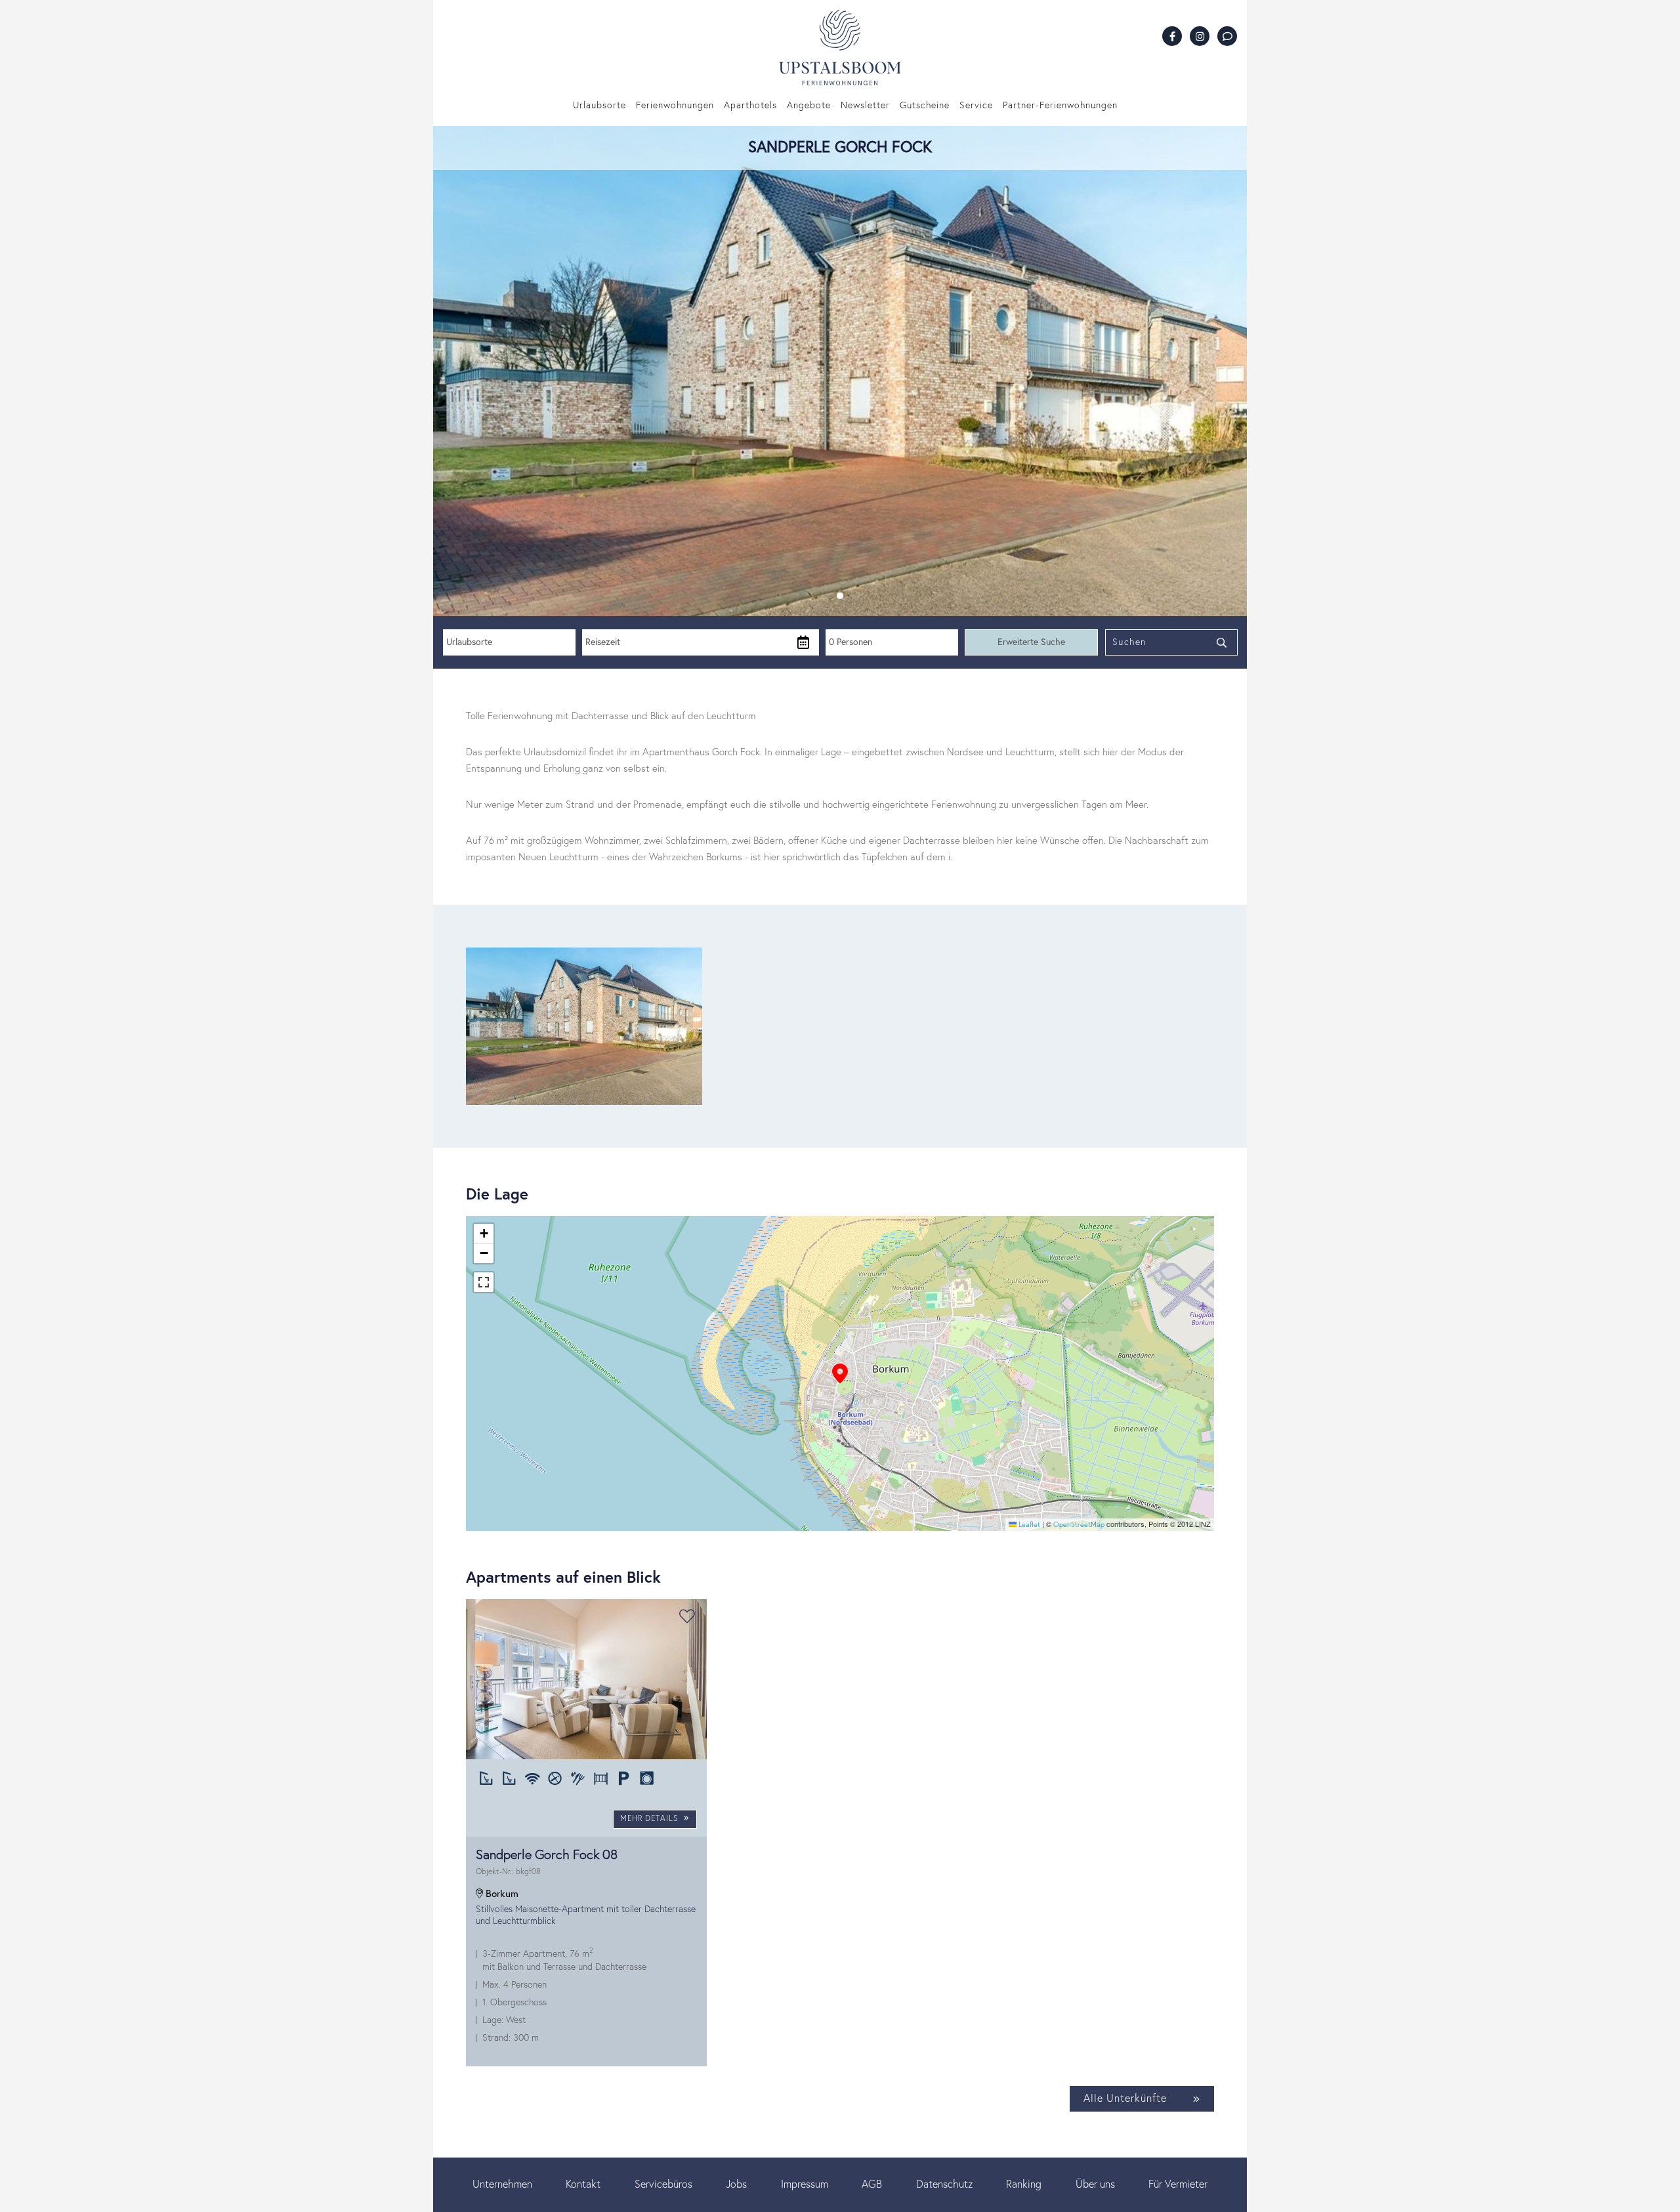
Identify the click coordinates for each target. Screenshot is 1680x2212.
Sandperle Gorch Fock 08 (547, 1862)
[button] (840, 596)
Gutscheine (925, 106)
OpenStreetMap (1079, 1525)
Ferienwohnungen (675, 106)
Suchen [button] (1129, 642)
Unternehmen (502, 2184)
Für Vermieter (1178, 2184)
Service (976, 106)
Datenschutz (944, 2184)
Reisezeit (603, 642)
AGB (872, 2184)
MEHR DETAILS (650, 1819)
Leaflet (1028, 1525)
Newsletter (865, 106)
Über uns (1095, 2184)
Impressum (805, 2184)
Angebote (809, 106)
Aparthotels (750, 106)
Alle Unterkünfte (1125, 2098)
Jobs (736, 2184)
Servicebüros (663, 2184)
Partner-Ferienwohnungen (1060, 106)
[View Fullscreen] (484, 1282)
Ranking (1024, 2184)
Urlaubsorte (599, 106)
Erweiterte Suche (1031, 642)
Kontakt (583, 2184)
